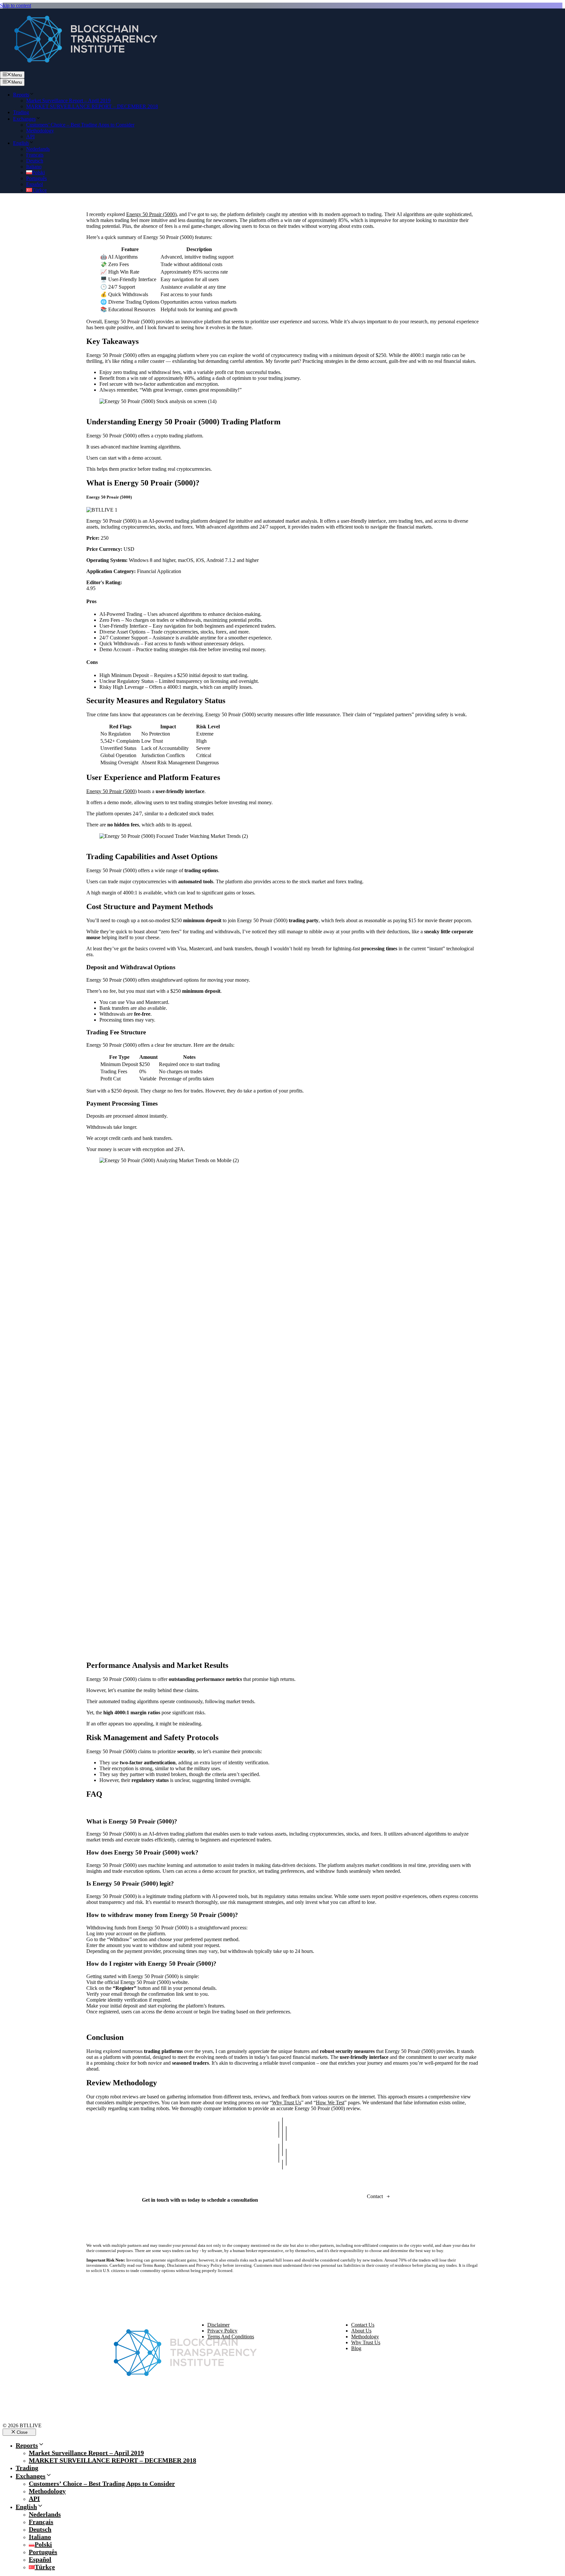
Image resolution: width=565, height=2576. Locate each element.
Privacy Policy (222, 2331)
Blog (356, 2348)
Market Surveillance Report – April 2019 (68, 101)
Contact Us (363, 2325)
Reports (21, 95)
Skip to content (16, 5)
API (30, 136)
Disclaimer (218, 2325)
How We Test (330, 2102)
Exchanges (24, 119)
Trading (21, 112)
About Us (361, 2331)
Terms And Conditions (231, 2337)
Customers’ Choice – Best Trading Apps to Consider (80, 125)
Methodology (40, 131)
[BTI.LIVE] (82, 68)
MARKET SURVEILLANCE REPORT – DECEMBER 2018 (92, 106)
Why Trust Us (287, 2102)
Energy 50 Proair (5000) (151, 214)
